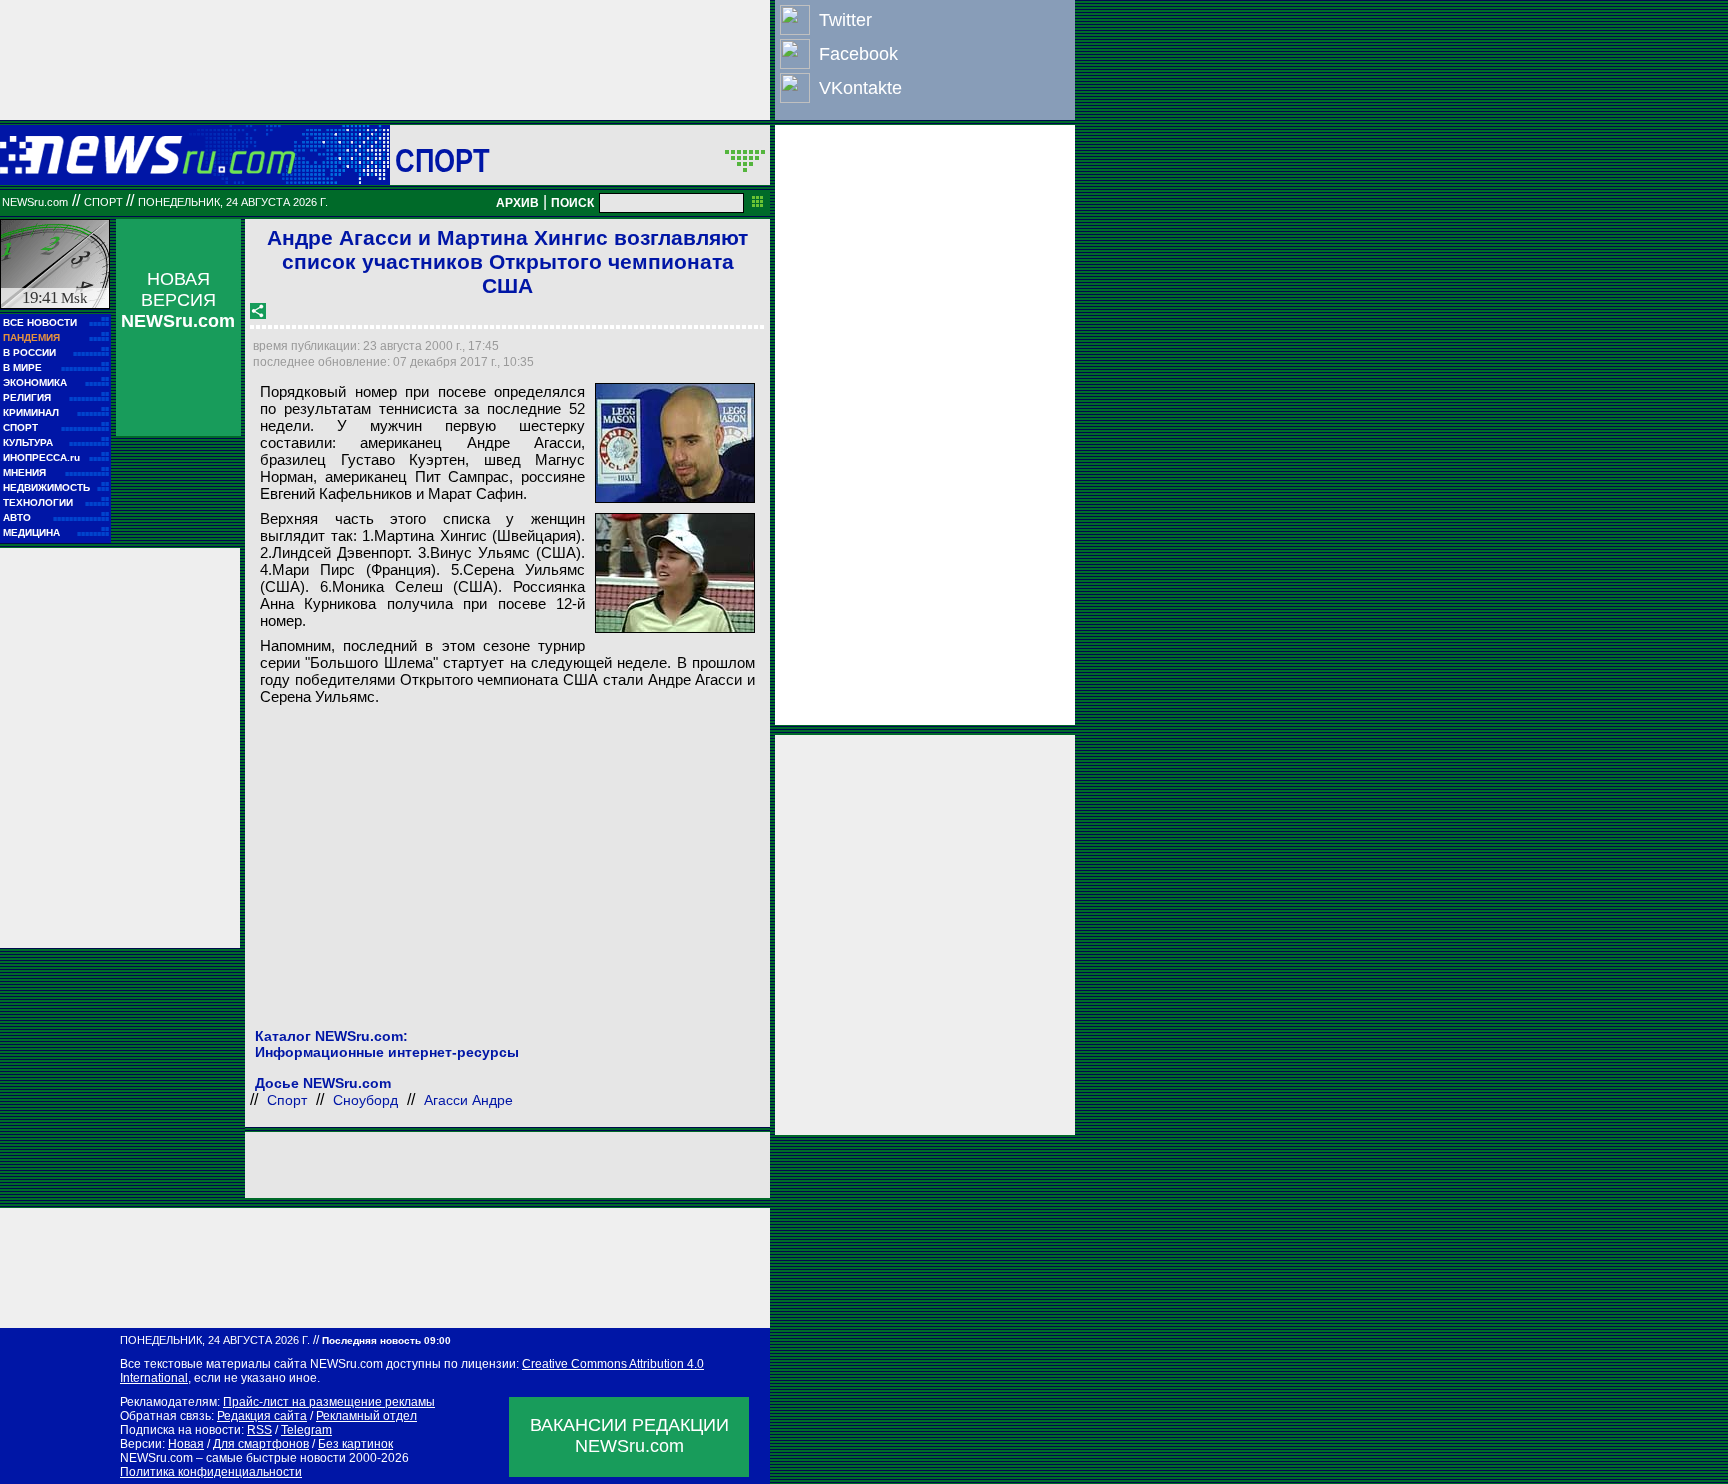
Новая (186, 1444)
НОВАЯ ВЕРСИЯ (178, 300)
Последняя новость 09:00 (386, 1340)
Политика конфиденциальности (211, 1472)
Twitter (845, 20)
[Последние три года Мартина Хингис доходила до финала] (675, 573)
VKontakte (860, 88)
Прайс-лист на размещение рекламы (329, 1402)
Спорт (442, 160)
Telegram (306, 1430)
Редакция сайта (262, 1416)
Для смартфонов (261, 1444)
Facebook (858, 54)
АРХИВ (517, 203)
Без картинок (355, 1444)
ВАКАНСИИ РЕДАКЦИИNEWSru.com (629, 1435)
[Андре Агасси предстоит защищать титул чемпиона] (675, 443)
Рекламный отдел (366, 1416)
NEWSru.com (35, 202)
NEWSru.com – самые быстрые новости (233, 1458)
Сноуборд (365, 1100)
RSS (259, 1430)
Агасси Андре (468, 1100)
